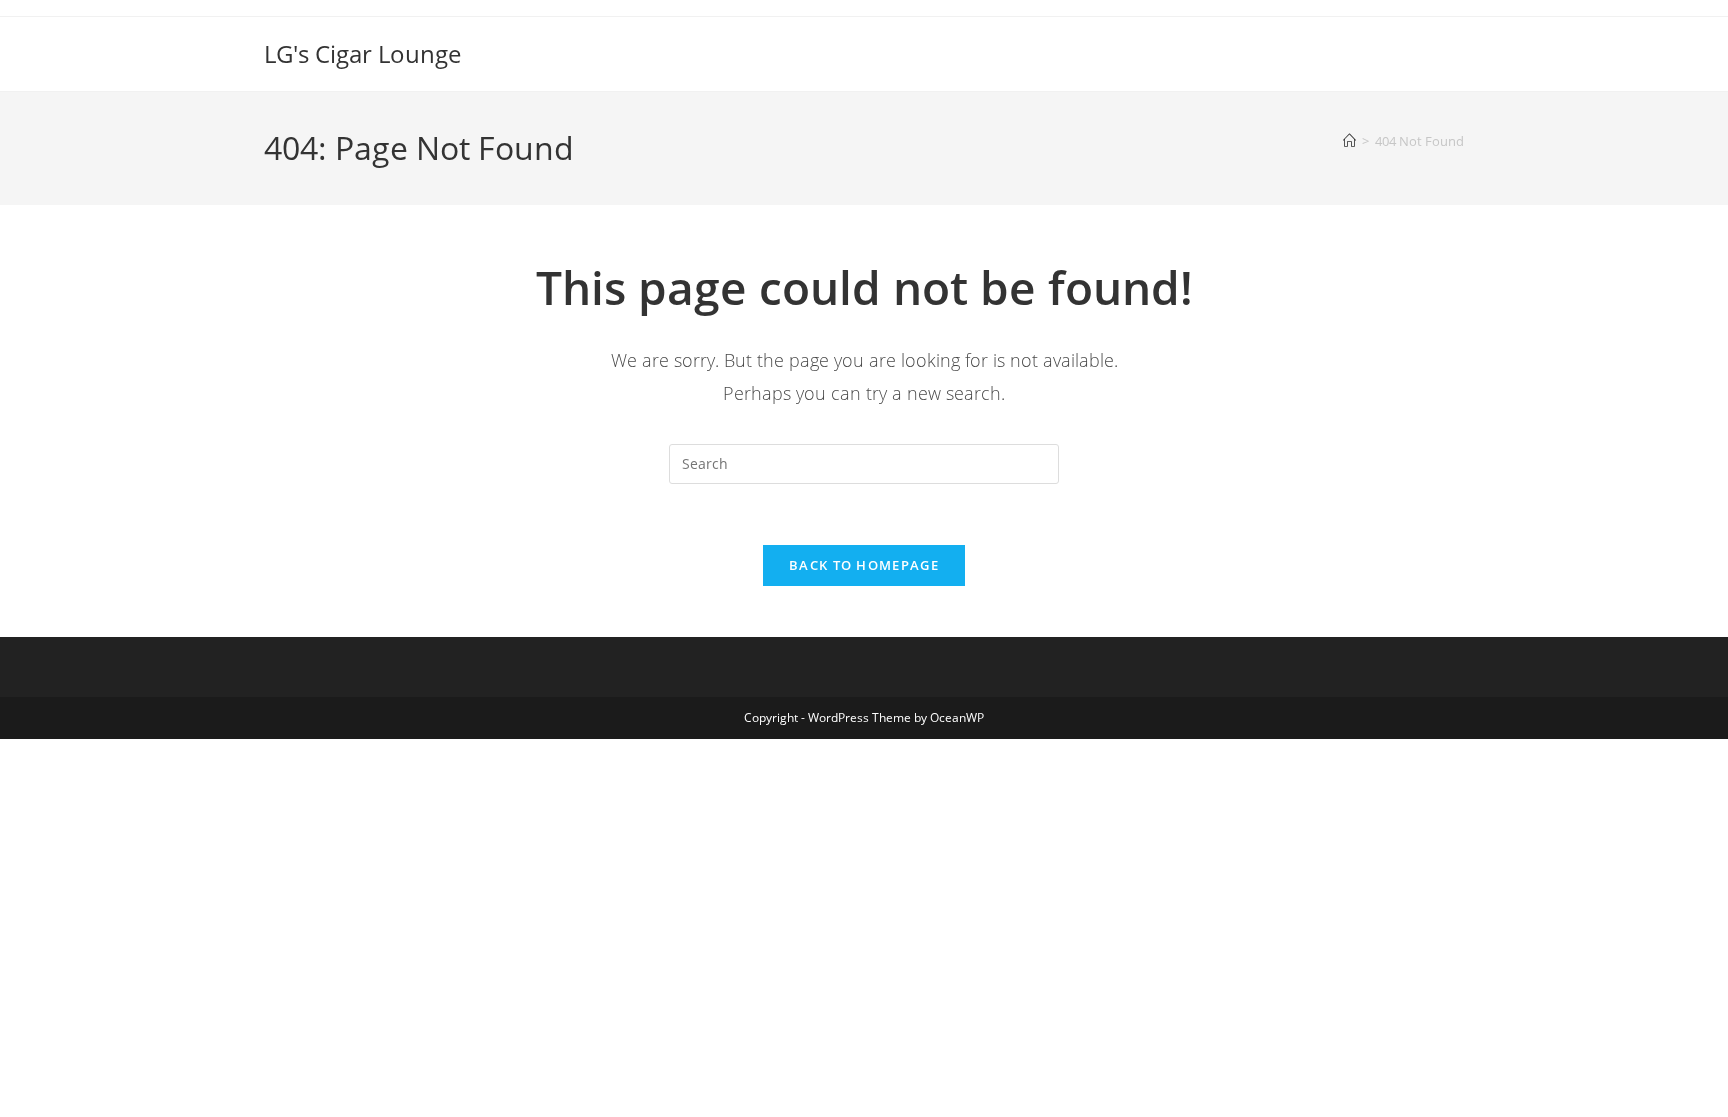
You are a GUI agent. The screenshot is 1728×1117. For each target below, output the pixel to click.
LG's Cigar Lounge (362, 53)
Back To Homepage (864, 565)
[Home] (1349, 141)
